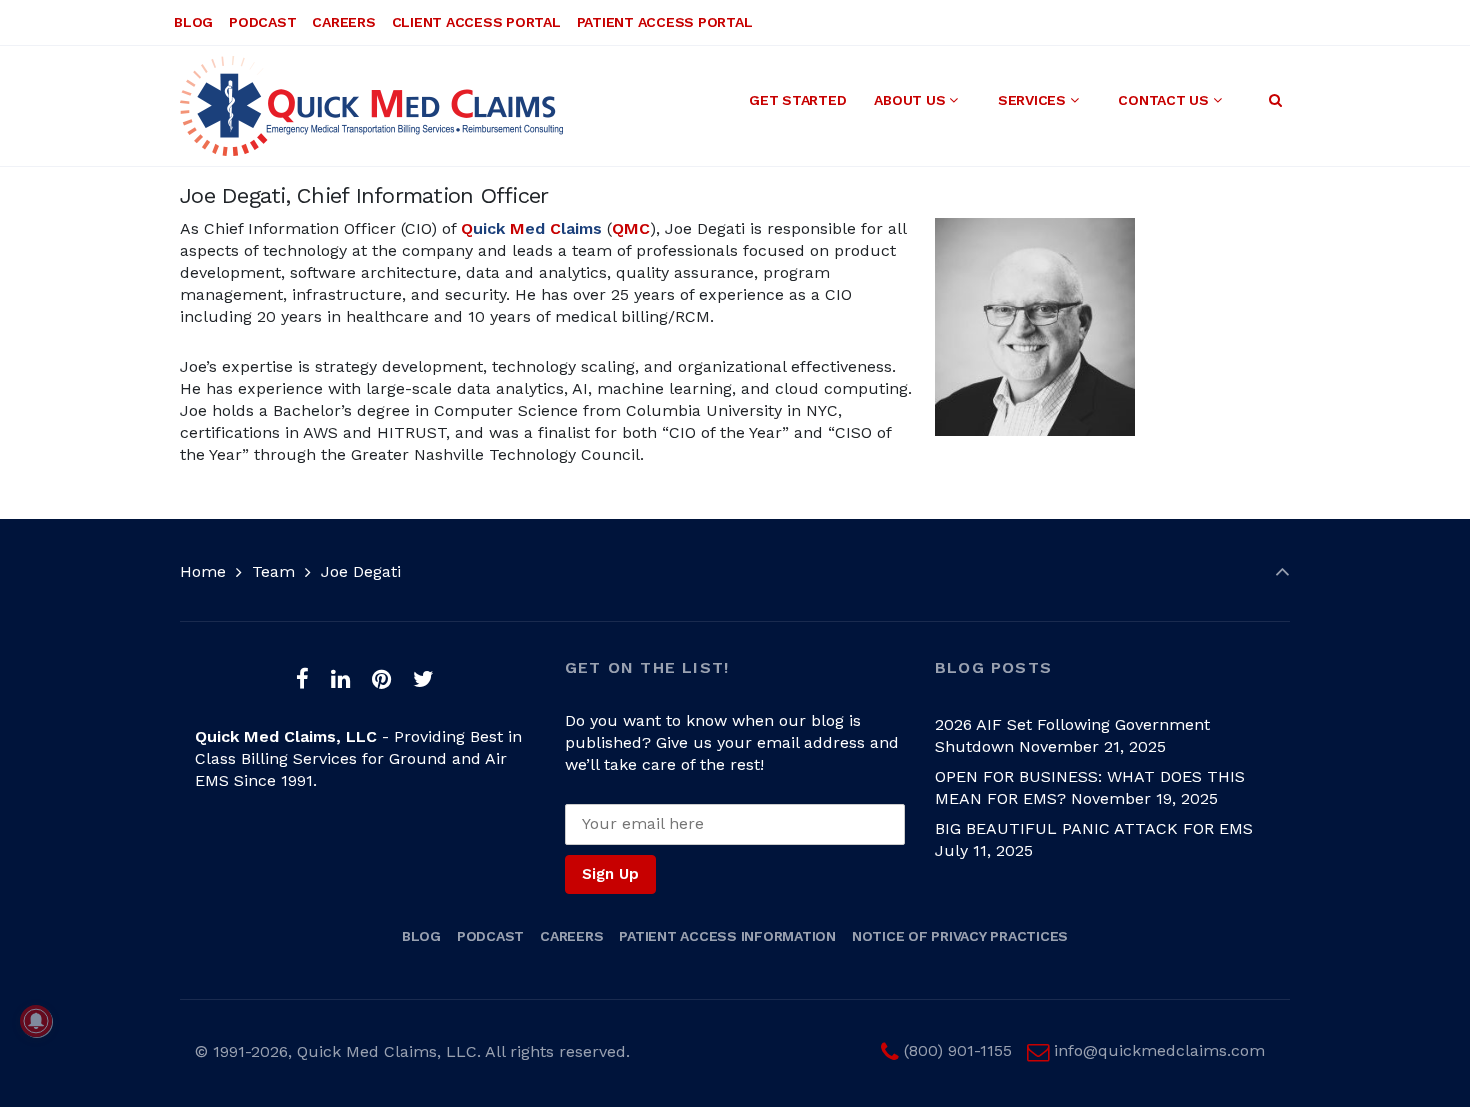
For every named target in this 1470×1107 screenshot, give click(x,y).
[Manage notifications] (36, 1021)
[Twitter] (423, 679)
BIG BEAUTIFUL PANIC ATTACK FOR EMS (1094, 828)
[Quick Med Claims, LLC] (371, 106)
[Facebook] (303, 679)
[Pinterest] (381, 679)
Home (203, 571)
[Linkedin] (341, 679)
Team (273, 571)
